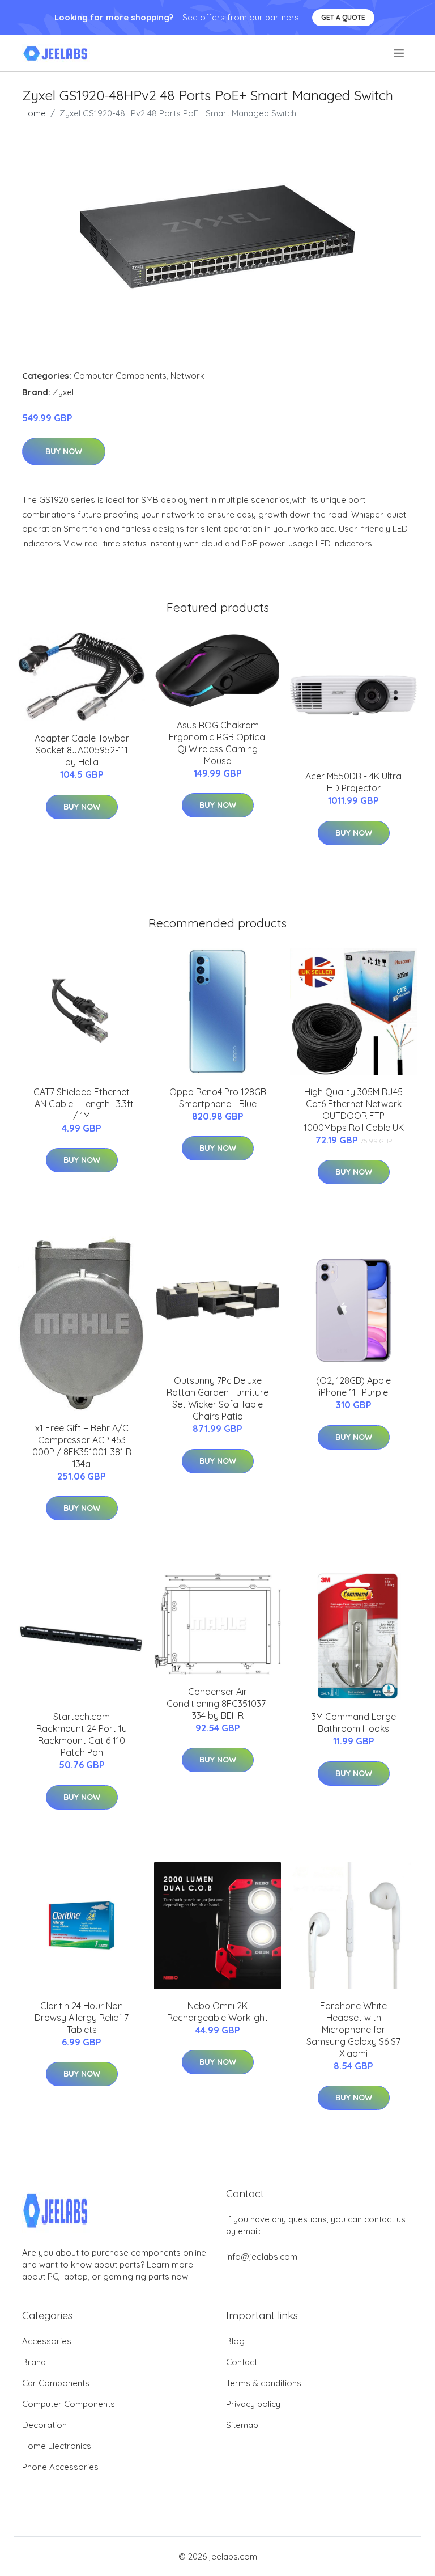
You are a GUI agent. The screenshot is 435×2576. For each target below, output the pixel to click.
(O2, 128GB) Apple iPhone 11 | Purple (353, 1386)
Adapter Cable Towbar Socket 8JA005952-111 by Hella (82, 750)
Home (34, 113)
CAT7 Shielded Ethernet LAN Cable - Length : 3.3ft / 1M (82, 1104)
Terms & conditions (264, 2383)
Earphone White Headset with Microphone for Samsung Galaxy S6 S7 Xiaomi (353, 2030)
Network (187, 376)
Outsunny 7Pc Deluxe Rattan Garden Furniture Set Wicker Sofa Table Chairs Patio (217, 1398)
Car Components (56, 2383)
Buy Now (64, 451)
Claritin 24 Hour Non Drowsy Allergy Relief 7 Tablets (82, 2018)
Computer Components (120, 376)
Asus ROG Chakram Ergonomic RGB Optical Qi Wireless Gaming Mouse (218, 743)
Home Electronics (57, 2446)
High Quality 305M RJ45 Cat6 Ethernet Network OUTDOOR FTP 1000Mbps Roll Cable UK (354, 1110)
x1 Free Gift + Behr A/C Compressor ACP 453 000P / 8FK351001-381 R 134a (82, 1446)
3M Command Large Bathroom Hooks (354, 1723)
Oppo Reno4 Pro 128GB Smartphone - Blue (218, 1098)
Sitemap (242, 2425)
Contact (242, 2362)
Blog (235, 2341)
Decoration (44, 2425)
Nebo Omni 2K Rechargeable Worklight (217, 2012)
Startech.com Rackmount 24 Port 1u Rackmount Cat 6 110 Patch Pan (82, 1734)
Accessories (47, 2341)
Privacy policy (253, 2404)
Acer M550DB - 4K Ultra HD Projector (353, 782)
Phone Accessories (60, 2467)
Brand (34, 2362)
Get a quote (343, 17)
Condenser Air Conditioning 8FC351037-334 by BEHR (218, 1704)
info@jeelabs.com (262, 2257)
